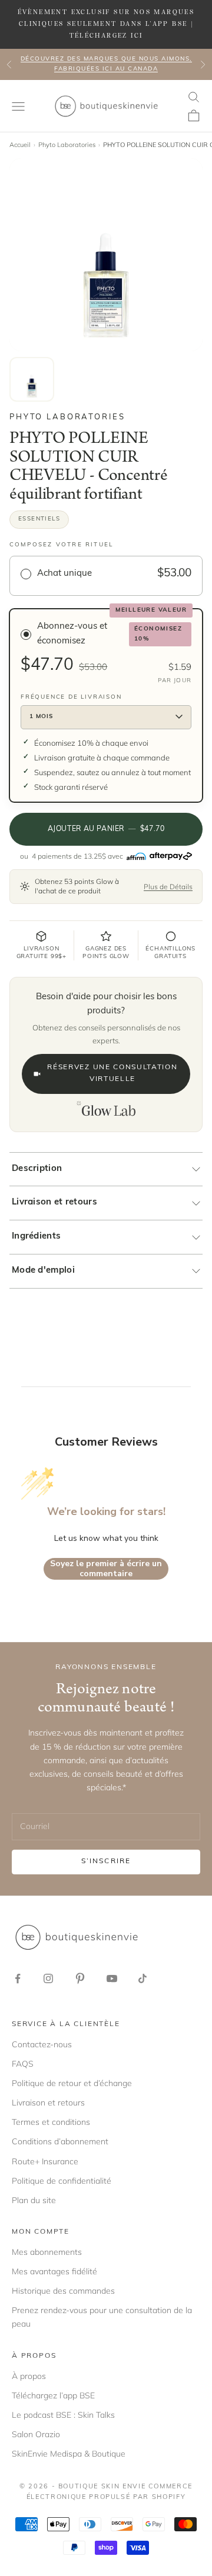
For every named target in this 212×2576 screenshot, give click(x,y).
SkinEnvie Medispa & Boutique (69, 2454)
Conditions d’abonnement (60, 2141)
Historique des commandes (63, 2291)
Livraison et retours (54, 1202)
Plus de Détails (168, 887)
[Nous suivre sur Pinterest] (80, 1978)
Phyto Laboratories (67, 145)
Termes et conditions (51, 2122)
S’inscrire (106, 1861)
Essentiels (39, 519)
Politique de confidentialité (62, 2181)
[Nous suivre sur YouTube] (112, 1978)
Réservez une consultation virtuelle (112, 1073)
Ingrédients (36, 1237)
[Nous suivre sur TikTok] (143, 1978)
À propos (29, 2376)
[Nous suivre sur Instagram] (48, 1978)
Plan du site (34, 2200)
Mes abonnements (47, 2252)
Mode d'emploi (43, 1271)
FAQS (23, 2064)
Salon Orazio (36, 2434)
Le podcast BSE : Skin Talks (63, 2415)
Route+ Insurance (45, 2161)
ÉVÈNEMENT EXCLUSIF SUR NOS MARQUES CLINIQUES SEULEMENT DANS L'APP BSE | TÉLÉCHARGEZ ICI (106, 24)
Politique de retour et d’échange (72, 2083)
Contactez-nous (42, 2044)
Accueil (20, 145)
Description (37, 1169)
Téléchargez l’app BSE (53, 2395)
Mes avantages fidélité (54, 2271)
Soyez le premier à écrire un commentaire (106, 1569)
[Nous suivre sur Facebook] (18, 1978)
